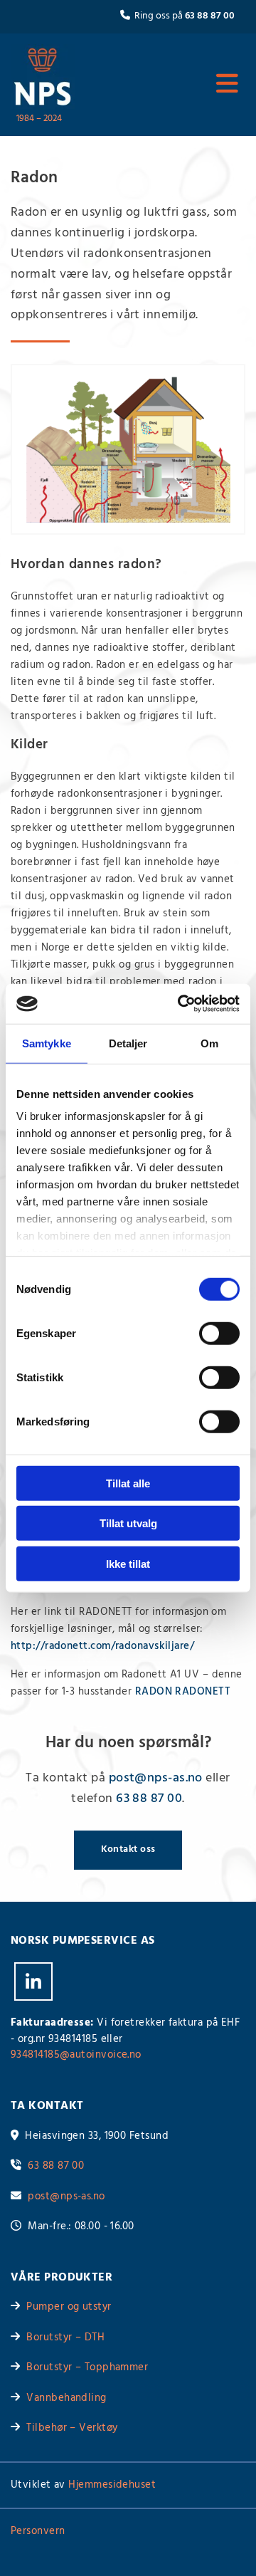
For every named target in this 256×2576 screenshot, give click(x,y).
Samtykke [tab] (47, 1043)
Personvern (38, 2531)
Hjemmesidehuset (112, 2485)
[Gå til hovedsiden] (43, 77)
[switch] (219, 1333)
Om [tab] (209, 1043)
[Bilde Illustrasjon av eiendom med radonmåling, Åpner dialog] (128, 449)
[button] (171, 84)
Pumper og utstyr (69, 2307)
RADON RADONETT (183, 1692)
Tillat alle (128, 1483)
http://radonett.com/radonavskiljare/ (102, 1646)
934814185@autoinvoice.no (76, 2055)
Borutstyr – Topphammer (87, 2367)
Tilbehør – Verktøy (72, 2428)
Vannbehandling (66, 2398)
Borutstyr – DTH (65, 2337)
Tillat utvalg (128, 1523)
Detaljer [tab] (128, 1043)
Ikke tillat (128, 1563)
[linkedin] (33, 1981)
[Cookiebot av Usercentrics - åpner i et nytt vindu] (181, 1004)
